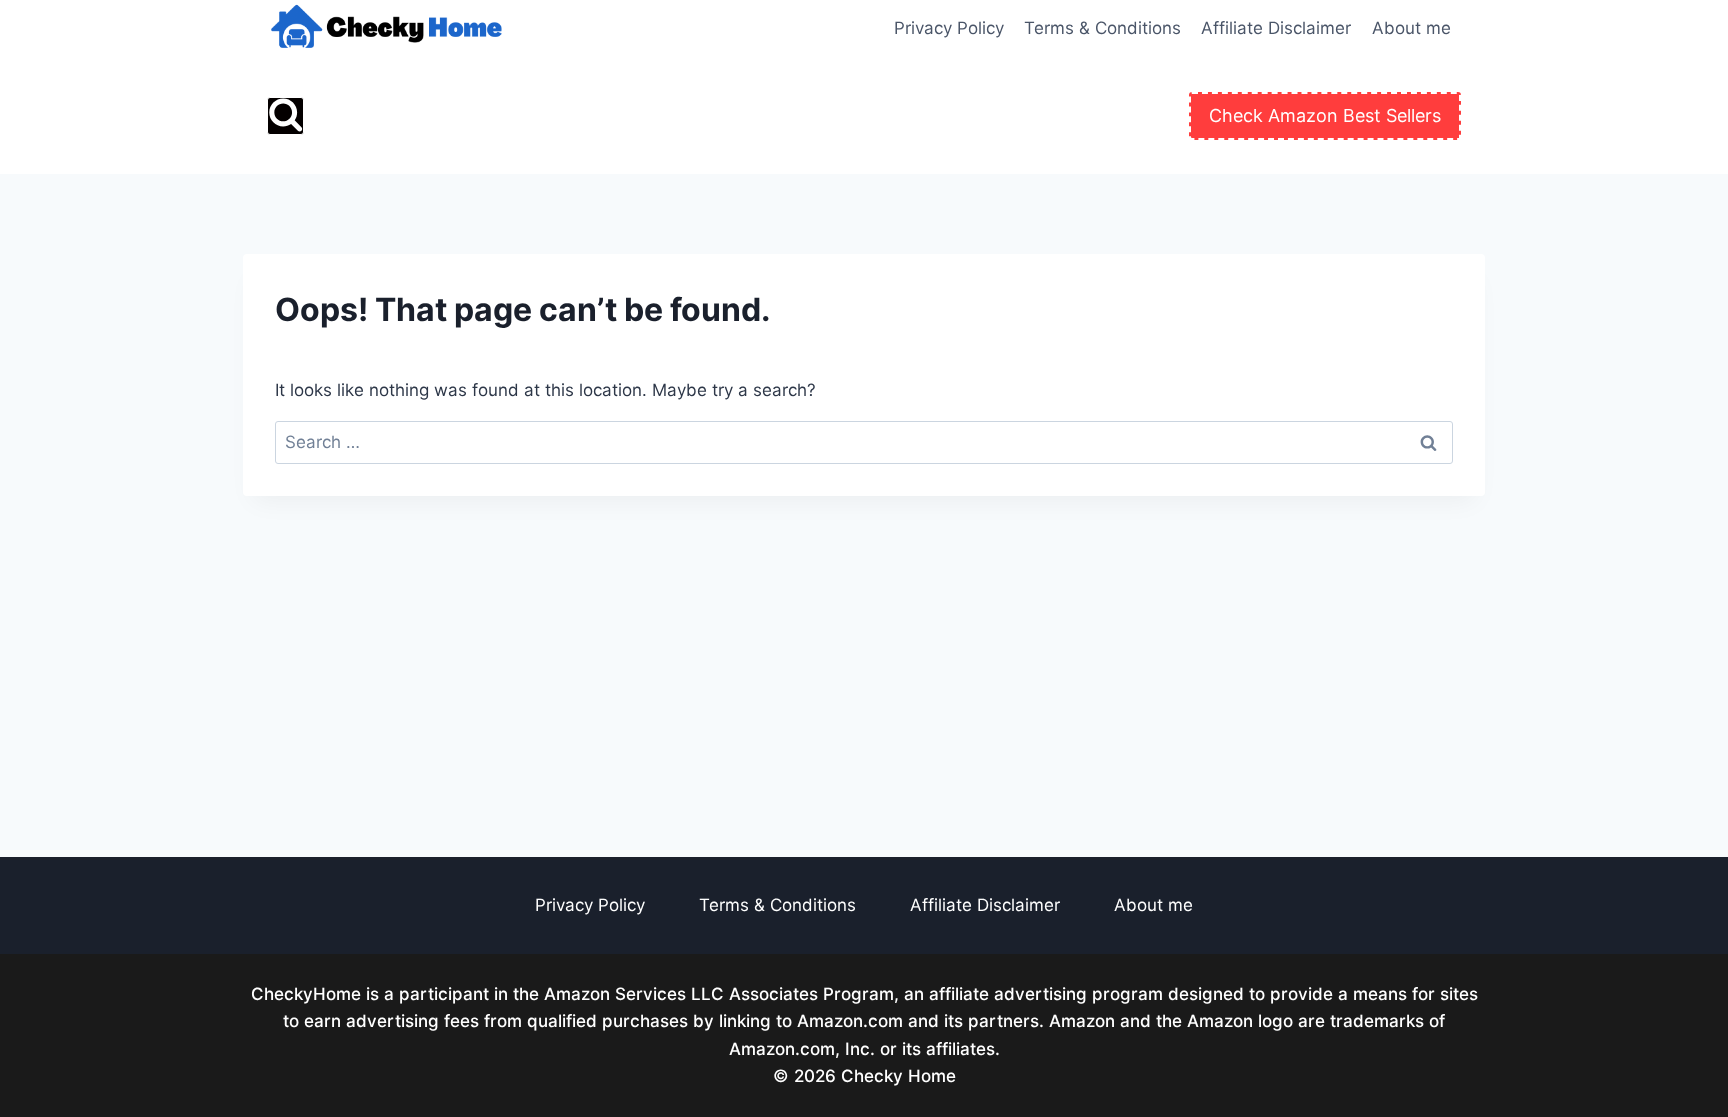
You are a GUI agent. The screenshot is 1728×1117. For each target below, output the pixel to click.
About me (1411, 28)
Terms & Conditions (1102, 28)
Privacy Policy (949, 28)
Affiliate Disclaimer (1276, 28)
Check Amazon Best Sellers (1325, 115)
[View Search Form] (285, 115)
